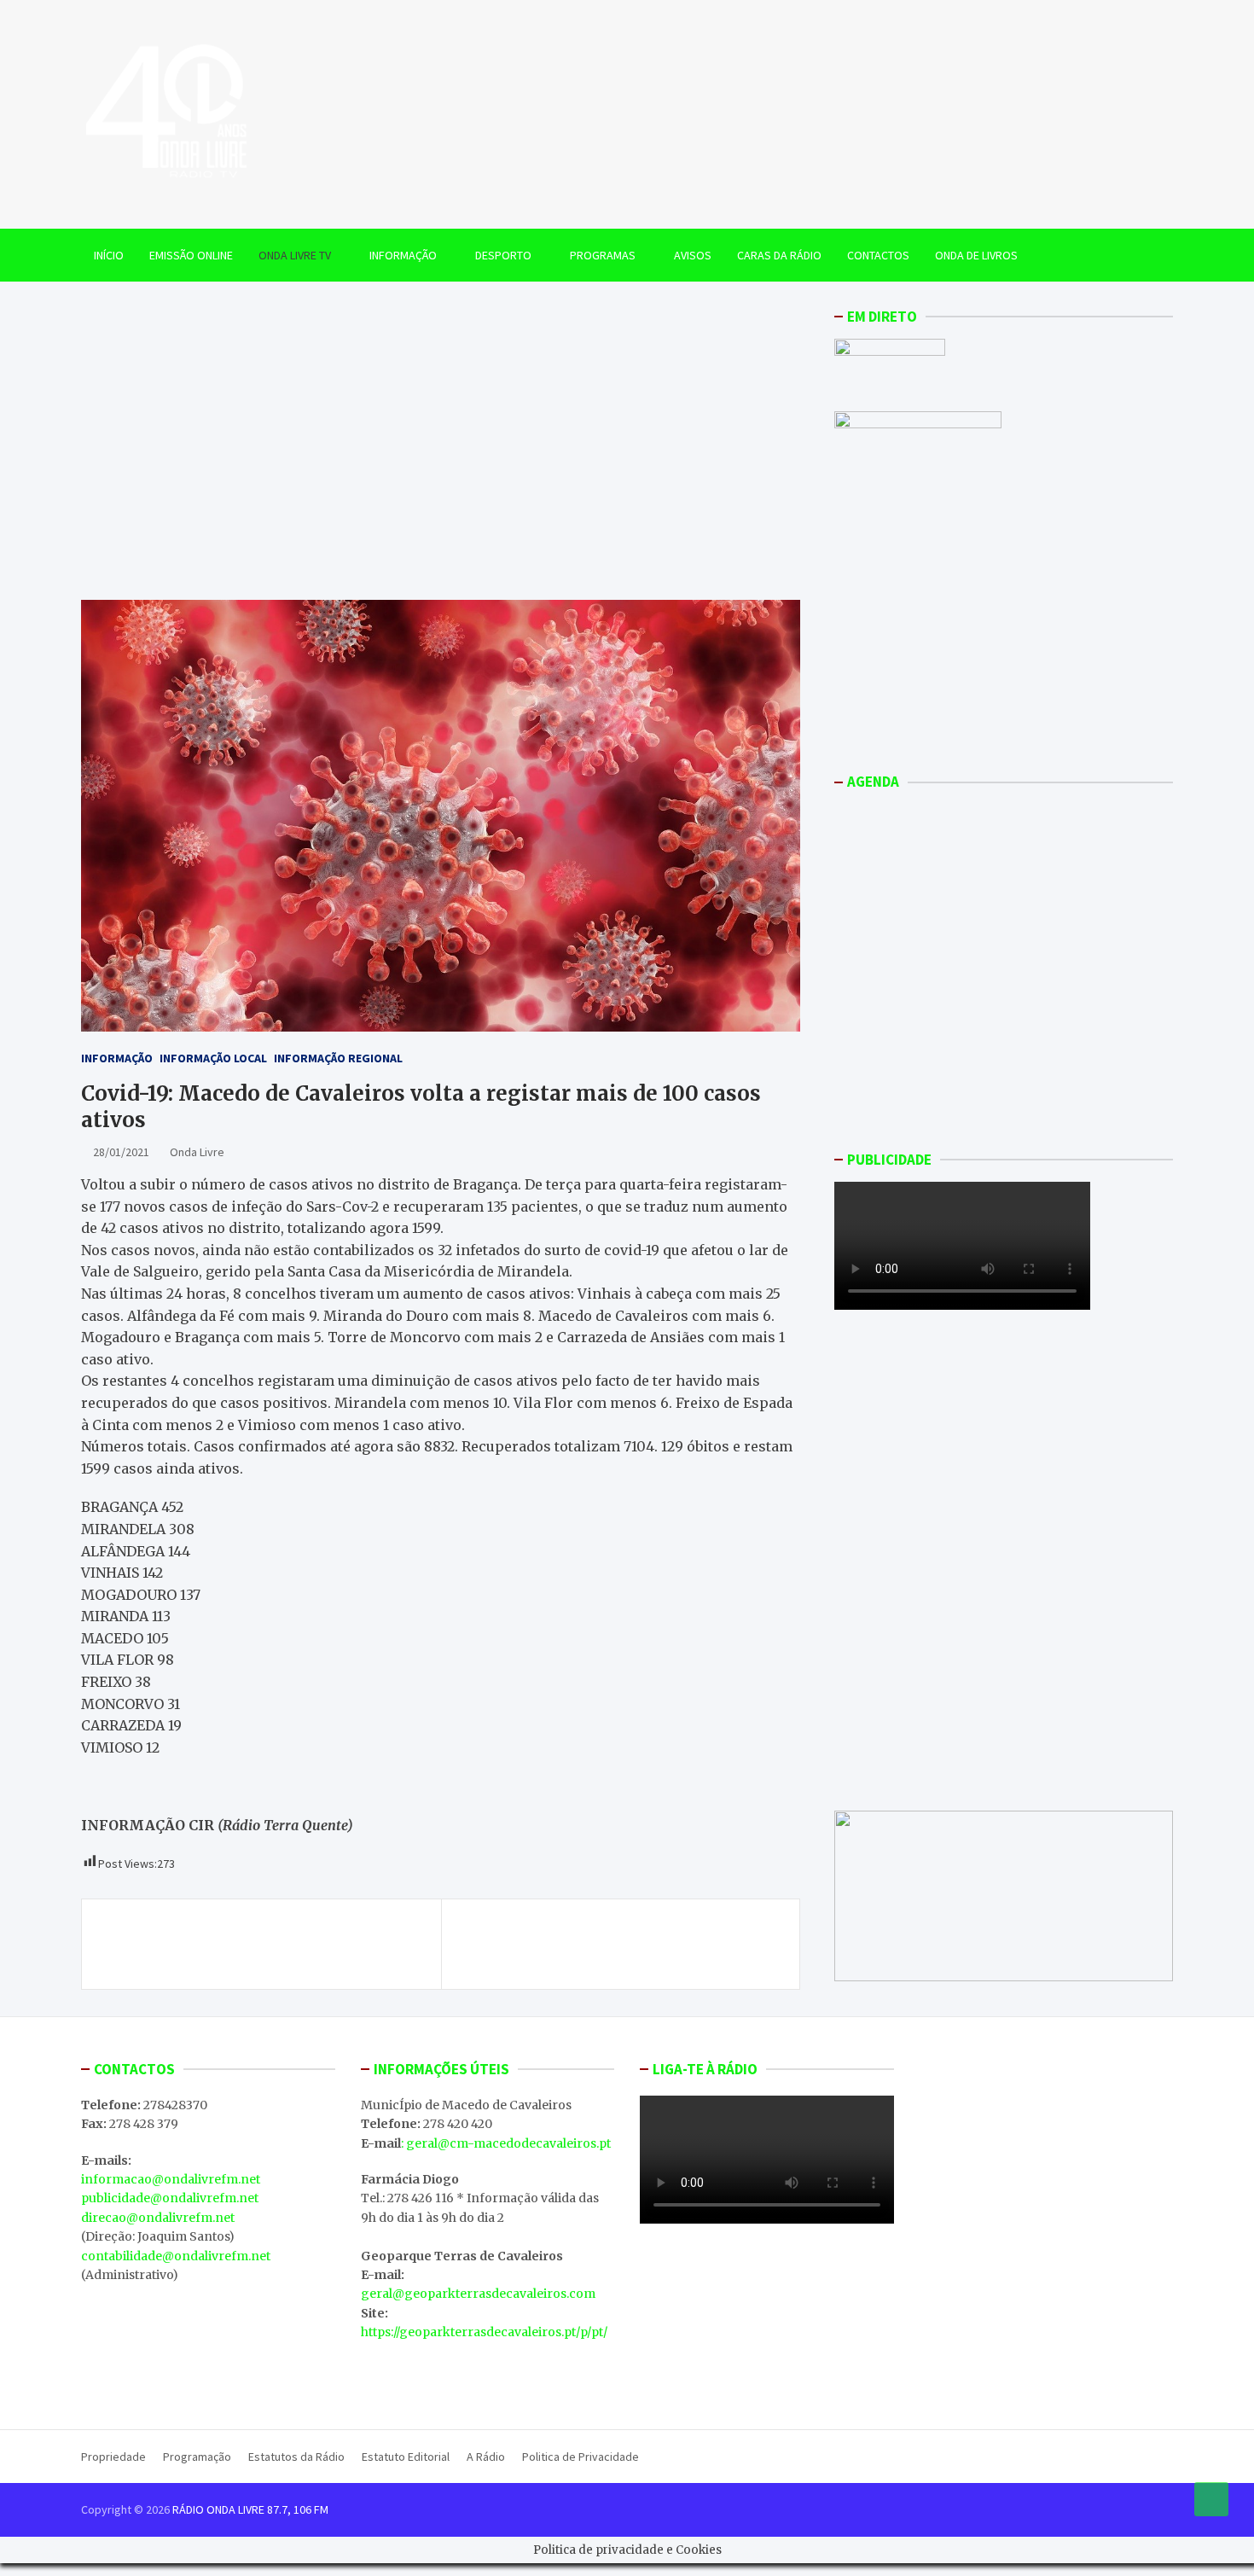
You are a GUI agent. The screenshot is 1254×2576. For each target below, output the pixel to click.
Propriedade (113, 2457)
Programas (603, 255)
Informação (403, 255)
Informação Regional (338, 1058)
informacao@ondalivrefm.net (171, 2179)
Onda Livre (197, 1152)
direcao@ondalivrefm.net (158, 2218)
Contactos (878, 255)
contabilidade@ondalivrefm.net (176, 2256)
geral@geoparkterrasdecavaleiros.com (478, 2294)
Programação (197, 2457)
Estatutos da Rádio (296, 2457)
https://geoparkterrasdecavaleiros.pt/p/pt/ (484, 2332)
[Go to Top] (1211, 2499)
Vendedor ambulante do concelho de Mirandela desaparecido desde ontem (616, 1944)
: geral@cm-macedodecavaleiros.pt (506, 2143)
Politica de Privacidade (581, 2457)
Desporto (503, 255)
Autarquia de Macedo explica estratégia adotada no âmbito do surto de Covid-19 (266, 1944)
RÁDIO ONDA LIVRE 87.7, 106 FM (250, 2509)
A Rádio (486, 2457)
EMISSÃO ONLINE (191, 255)
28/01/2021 (121, 1152)
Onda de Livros (976, 255)
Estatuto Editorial (406, 2457)
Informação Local (213, 1058)
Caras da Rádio (779, 255)
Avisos (693, 255)
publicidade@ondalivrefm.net (170, 2198)
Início (109, 255)
